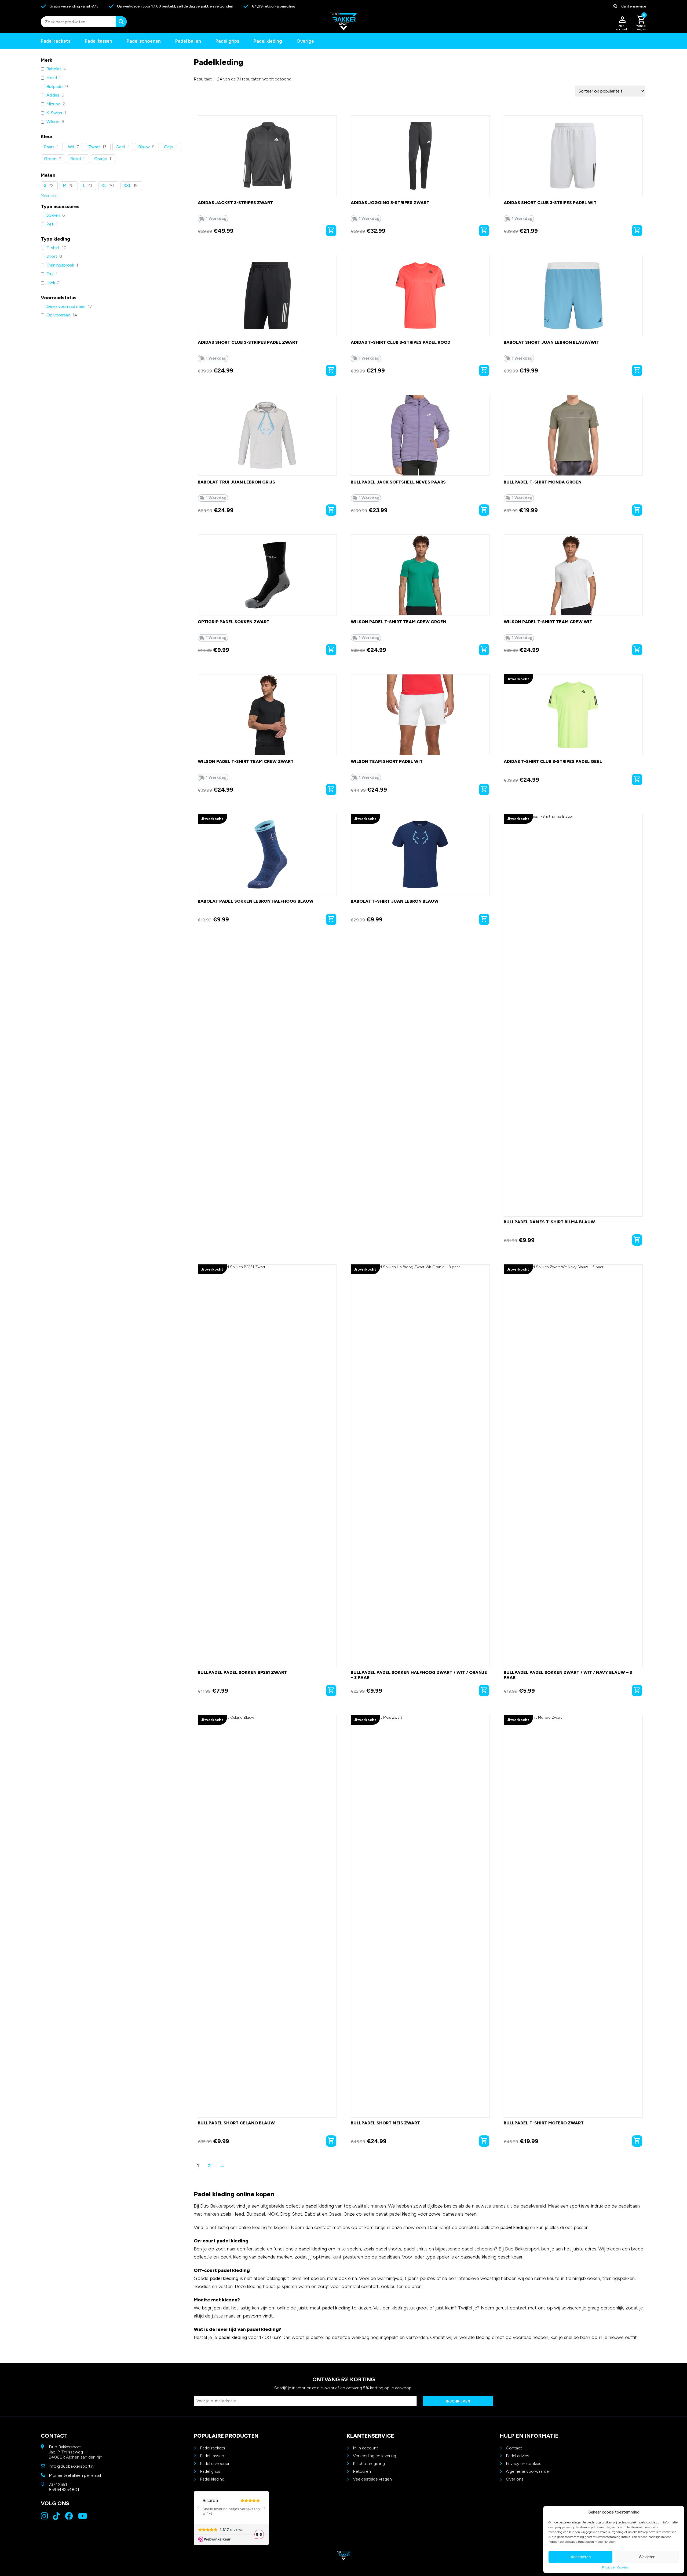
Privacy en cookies (524, 2464)
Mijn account (366, 2448)
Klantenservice (633, 6)
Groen (50, 159)
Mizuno (54, 104)
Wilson (53, 122)
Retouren (362, 2471)
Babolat (54, 69)
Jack (51, 283)
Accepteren (581, 2557)
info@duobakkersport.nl (72, 2466)
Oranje (101, 159)
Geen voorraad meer (66, 306)
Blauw (144, 147)
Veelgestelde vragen (372, 2479)
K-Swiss (54, 113)
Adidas (53, 95)
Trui (50, 274)
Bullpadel (55, 86)
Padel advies (518, 2456)
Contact (514, 2448)
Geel (120, 147)
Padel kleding (268, 41)
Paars (49, 147)
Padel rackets (213, 2448)
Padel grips (227, 41)
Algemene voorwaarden (529, 2471)
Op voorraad (58, 315)
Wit (71, 147)
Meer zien (49, 196)
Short (52, 256)
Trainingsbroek (60, 265)
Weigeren (647, 2557)
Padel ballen (188, 41)
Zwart (94, 147)
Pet (50, 224)
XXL (127, 185)
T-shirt (53, 248)
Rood (76, 159)
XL (104, 185)
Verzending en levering (374, 2456)
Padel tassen (98, 41)
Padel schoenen (144, 41)
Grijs (168, 147)
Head (52, 78)
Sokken (53, 215)
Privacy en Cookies (615, 2567)
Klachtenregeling (369, 2464)
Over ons (515, 2479)
